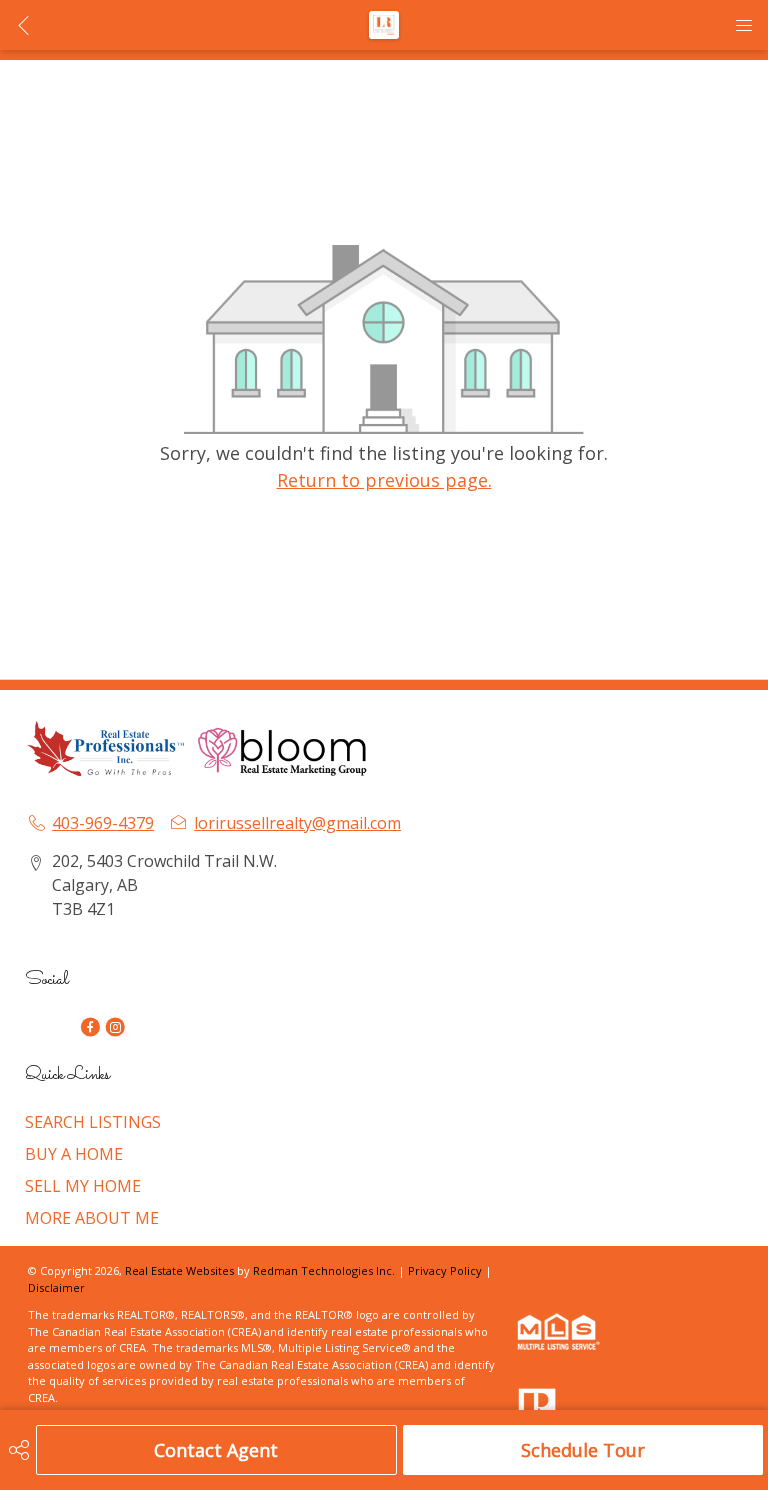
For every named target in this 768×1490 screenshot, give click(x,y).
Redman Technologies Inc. (325, 1270)
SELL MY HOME (83, 1186)
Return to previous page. (384, 480)
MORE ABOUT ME (92, 1218)
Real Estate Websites (181, 1270)
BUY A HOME (74, 1154)
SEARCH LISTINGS (93, 1122)
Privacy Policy (445, 1270)
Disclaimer (56, 1287)
